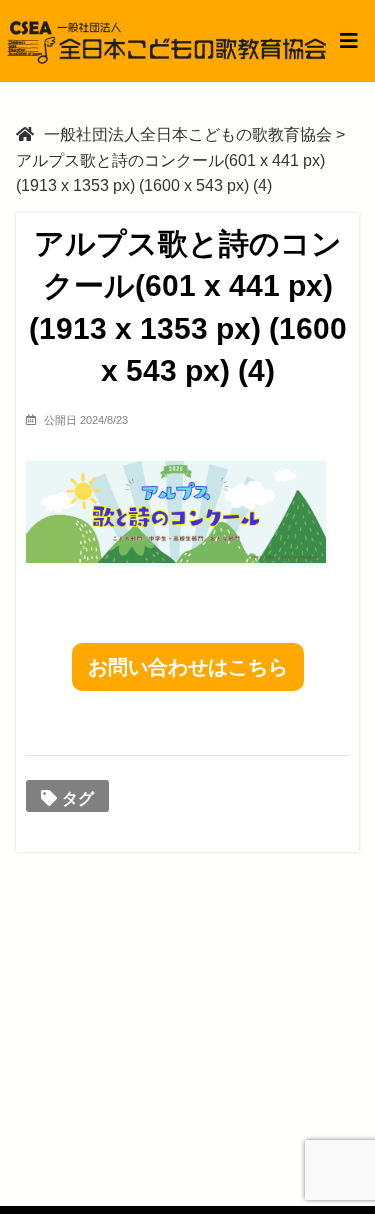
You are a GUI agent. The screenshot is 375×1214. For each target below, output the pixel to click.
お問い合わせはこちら (188, 667)
